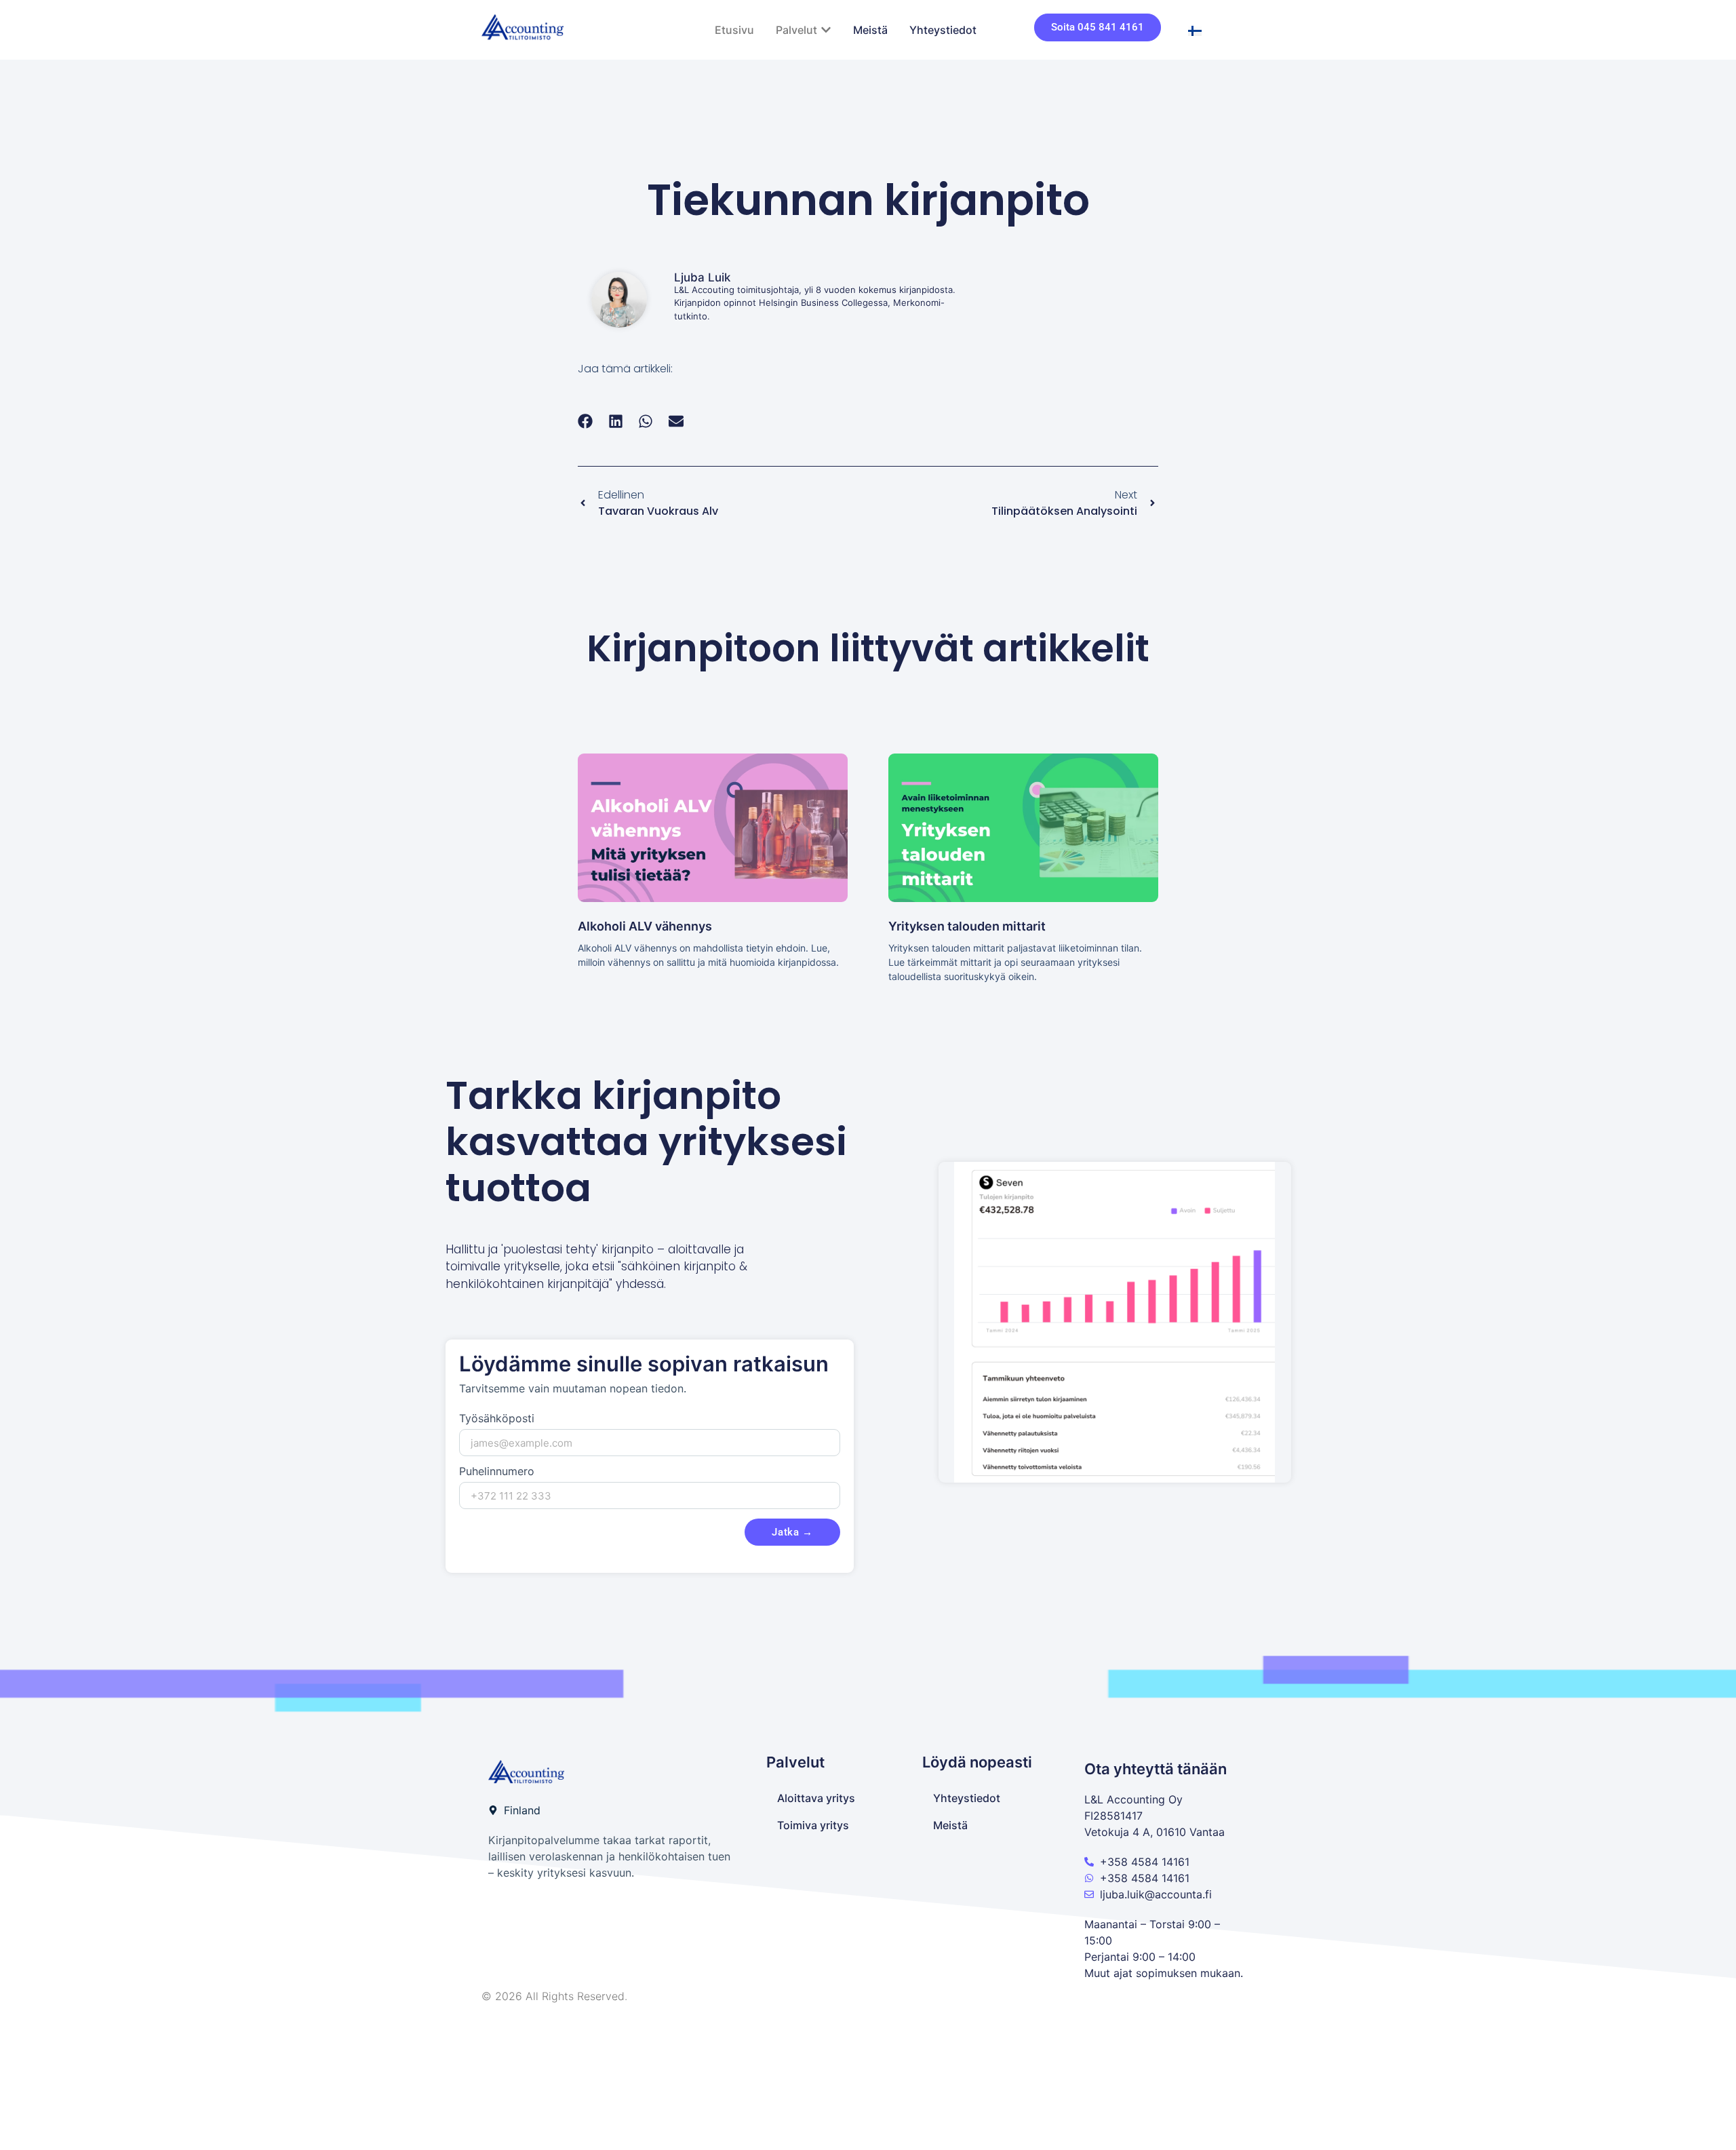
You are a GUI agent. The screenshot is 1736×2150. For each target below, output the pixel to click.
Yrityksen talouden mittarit (967, 926)
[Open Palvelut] (826, 30)
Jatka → (792, 1532)
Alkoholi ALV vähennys (645, 926)
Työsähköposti (497, 1419)
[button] (586, 422)
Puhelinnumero (497, 1472)
